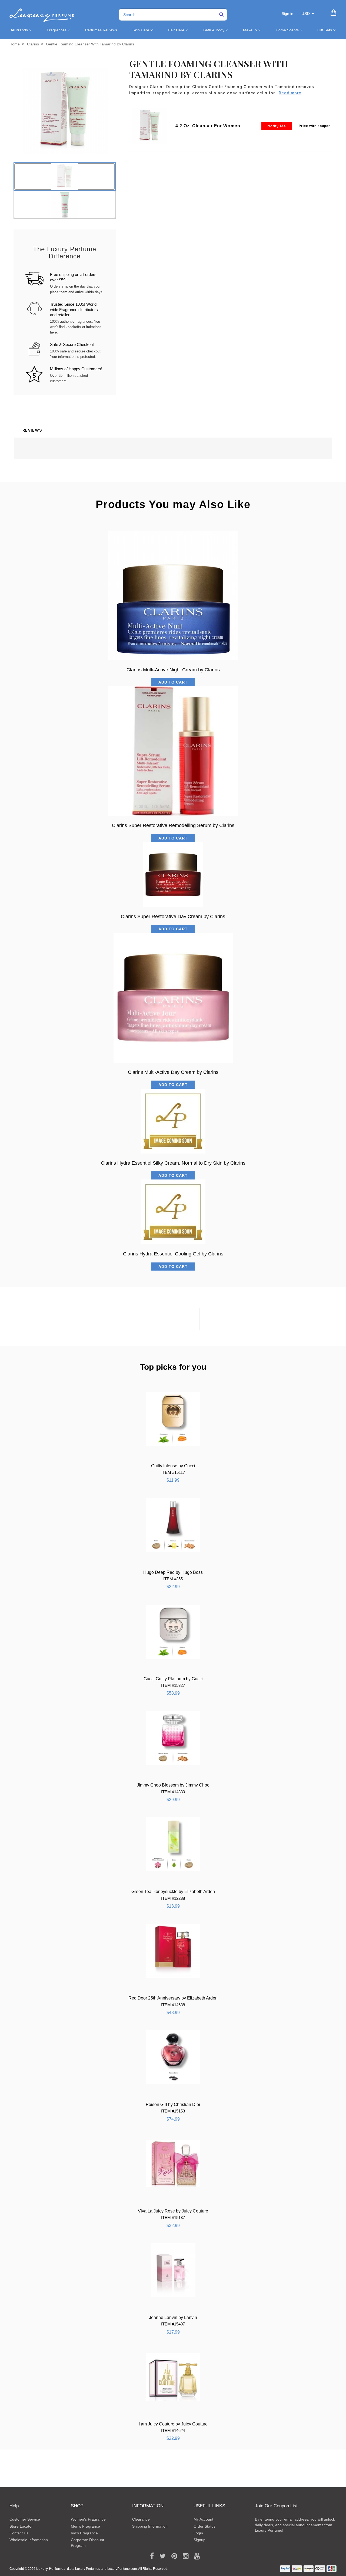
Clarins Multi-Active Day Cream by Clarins (173, 1072)
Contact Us (19, 2533)
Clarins (33, 44)
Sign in (287, 14)
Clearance (141, 2519)
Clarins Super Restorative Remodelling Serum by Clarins (173, 825)
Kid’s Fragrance (84, 2533)
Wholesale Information (29, 2540)
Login (198, 2533)
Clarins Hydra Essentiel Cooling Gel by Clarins (173, 1254)
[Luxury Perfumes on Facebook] (150, 2556)
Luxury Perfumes (51, 2568)
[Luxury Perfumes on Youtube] (195, 2556)
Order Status (204, 2526)
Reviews (32, 430)
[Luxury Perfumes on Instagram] (184, 2556)
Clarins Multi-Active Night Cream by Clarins (173, 670)
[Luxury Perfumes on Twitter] (161, 2556)
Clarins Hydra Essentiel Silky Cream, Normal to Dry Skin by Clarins (173, 1163)
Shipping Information (150, 2526)
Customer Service (25, 2519)
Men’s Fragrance (85, 2526)
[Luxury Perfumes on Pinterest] (172, 2556)
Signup (199, 2540)
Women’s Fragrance (88, 2519)
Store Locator (21, 2526)
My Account (203, 2519)
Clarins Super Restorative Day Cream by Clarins (173, 917)
